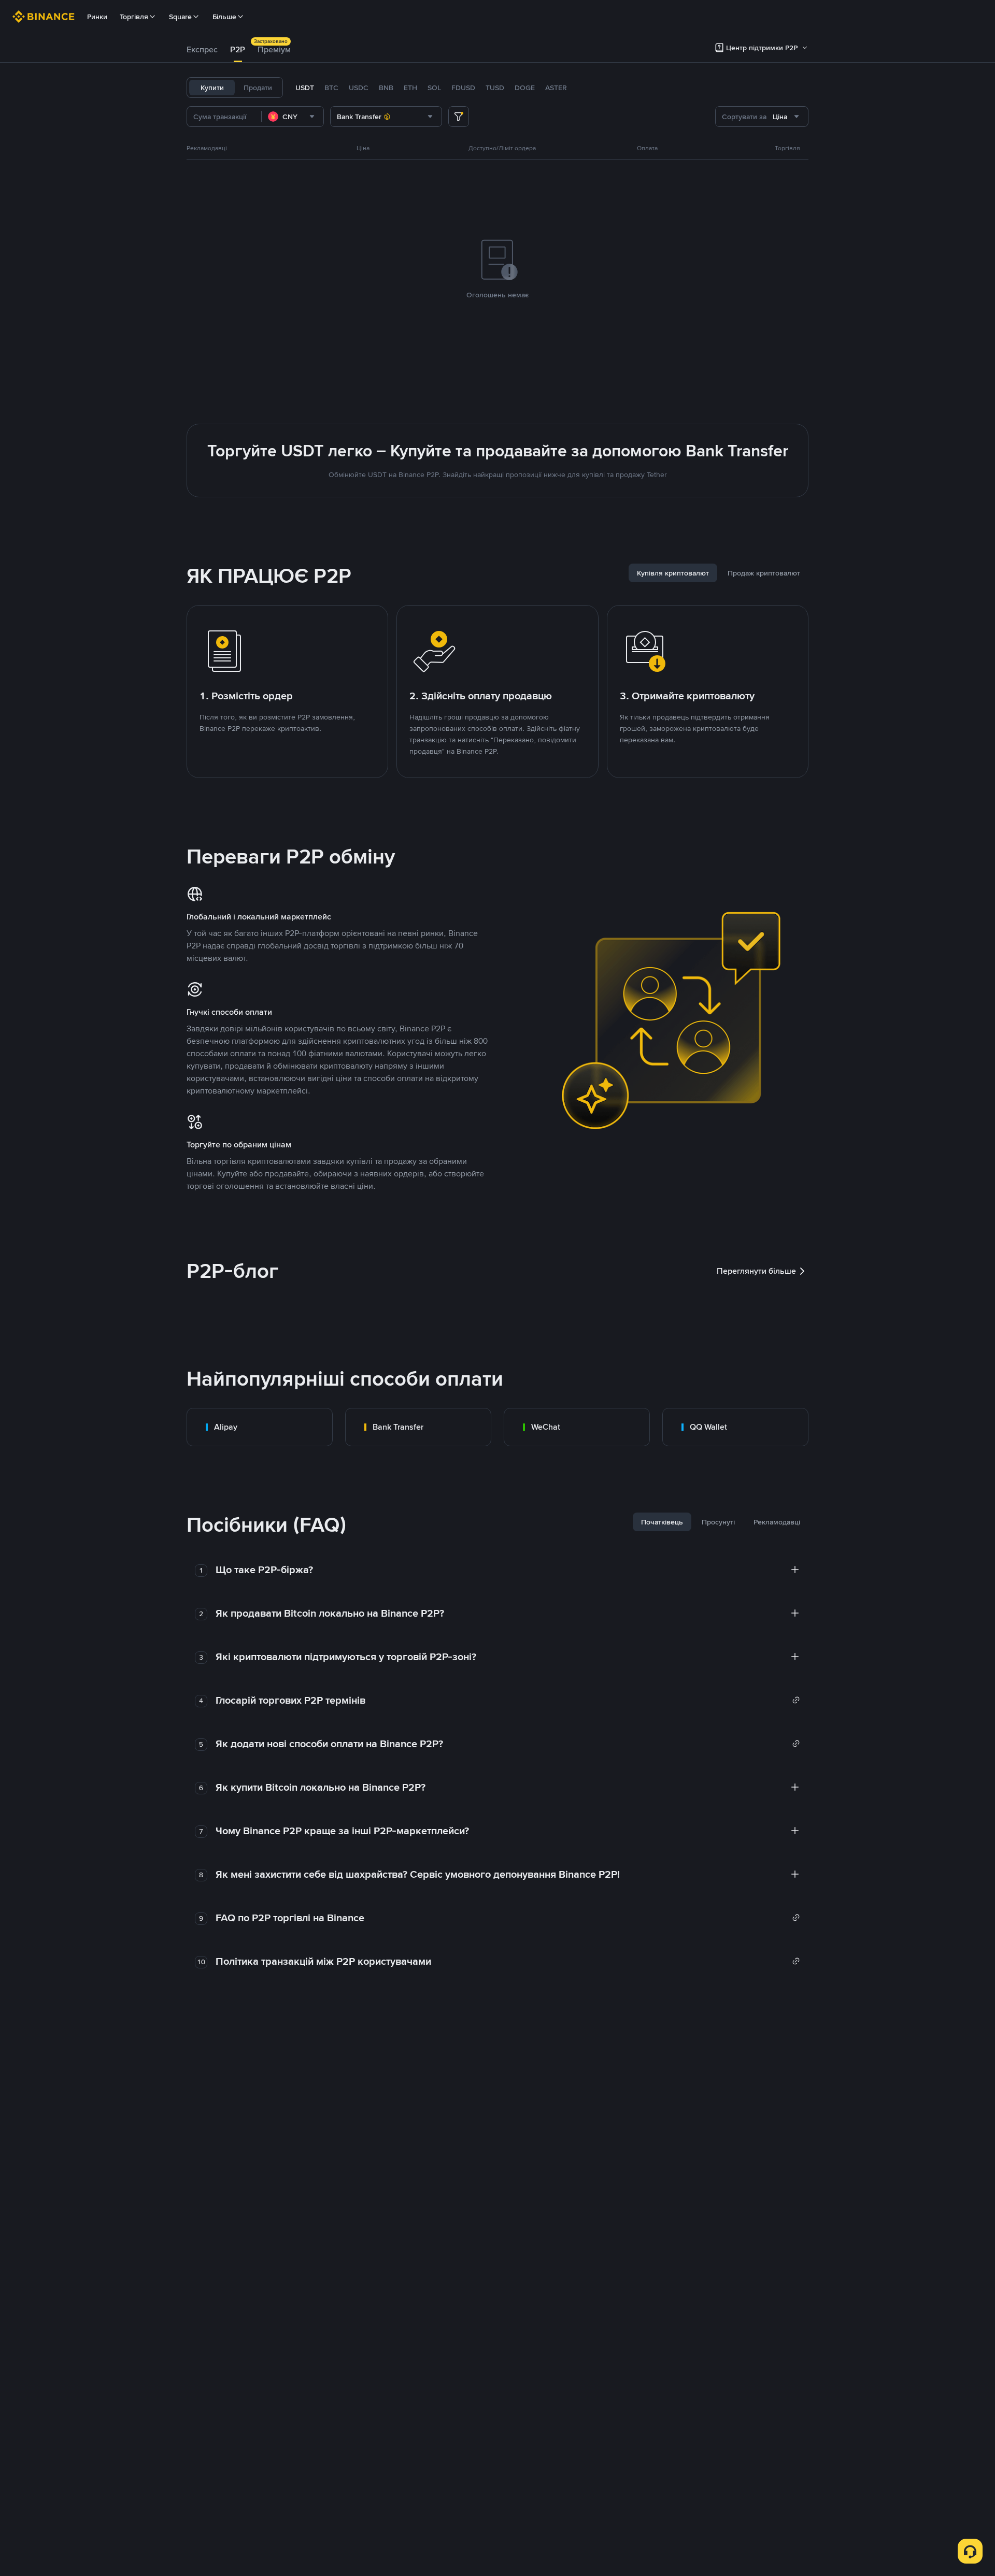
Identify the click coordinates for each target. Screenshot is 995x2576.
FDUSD (463, 88)
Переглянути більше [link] (756, 1271)
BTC (331, 88)
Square (180, 17)
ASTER (556, 88)
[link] (260, 1427)
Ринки (97, 17)
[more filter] (459, 117)
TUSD (495, 88)
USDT (305, 88)
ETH (410, 88)
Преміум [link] (274, 49)
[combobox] (293, 117)
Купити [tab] (212, 88)
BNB (386, 88)
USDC (359, 88)
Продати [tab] (258, 88)
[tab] (202, 50)
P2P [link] (238, 49)
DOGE (525, 88)
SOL (434, 88)
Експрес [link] (202, 49)
